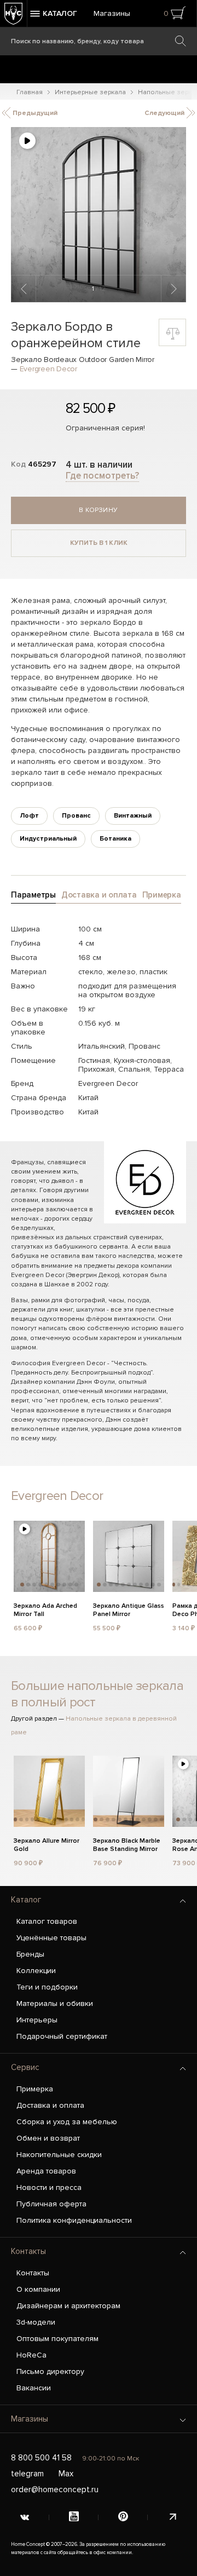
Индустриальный (48, 839)
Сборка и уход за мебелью (67, 2122)
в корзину (99, 510)
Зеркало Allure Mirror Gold (47, 1845)
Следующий (165, 113)
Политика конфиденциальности (74, 2220)
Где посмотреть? (102, 476)
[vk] (25, 2517)
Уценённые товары (51, 1938)
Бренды (30, 1954)
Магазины (112, 13)
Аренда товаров (46, 2171)
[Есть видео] (27, 141)
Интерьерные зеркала (90, 92)
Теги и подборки (47, 1987)
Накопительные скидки (59, 2155)
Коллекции (36, 1971)
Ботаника (115, 839)
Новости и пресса (49, 2187)
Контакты (28, 2251)
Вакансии (34, 2388)
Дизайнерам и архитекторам (68, 2306)
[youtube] (74, 2517)
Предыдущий (34, 113)
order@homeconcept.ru (55, 2489)
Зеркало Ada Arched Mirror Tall (45, 1610)
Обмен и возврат (48, 2138)
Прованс (76, 816)
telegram (27, 2474)
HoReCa (31, 2355)
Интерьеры (37, 2020)
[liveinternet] (172, 2517)
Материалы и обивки (55, 2003)
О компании (38, 2289)
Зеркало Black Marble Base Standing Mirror (127, 1845)
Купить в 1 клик (99, 543)
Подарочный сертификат (62, 2036)
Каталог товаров (47, 1921)
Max (66, 2474)
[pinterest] (123, 2517)
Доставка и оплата (50, 2105)
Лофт (29, 816)
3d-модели (36, 2322)
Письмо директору (50, 2371)
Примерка (35, 2089)
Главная (30, 92)
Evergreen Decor (48, 369)
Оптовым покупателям (57, 2339)
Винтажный (133, 816)
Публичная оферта (51, 2204)
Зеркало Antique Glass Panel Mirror (129, 1610)
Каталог (26, 1900)
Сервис (25, 2067)
